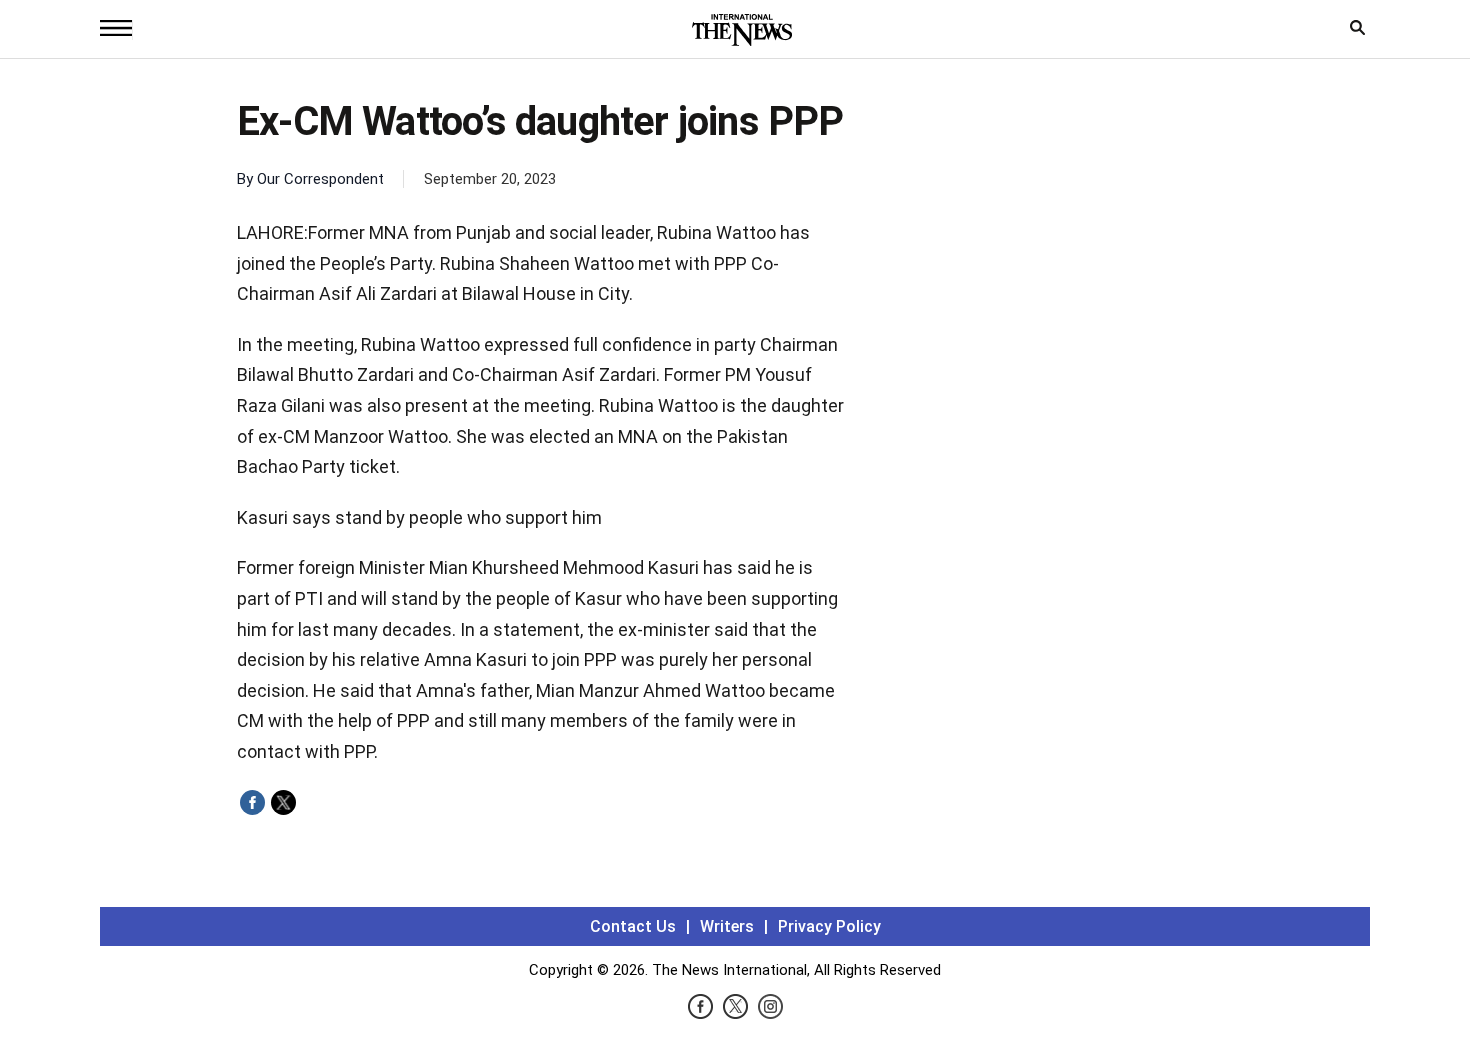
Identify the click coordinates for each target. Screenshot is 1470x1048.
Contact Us (633, 926)
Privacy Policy (829, 926)
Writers (727, 926)
